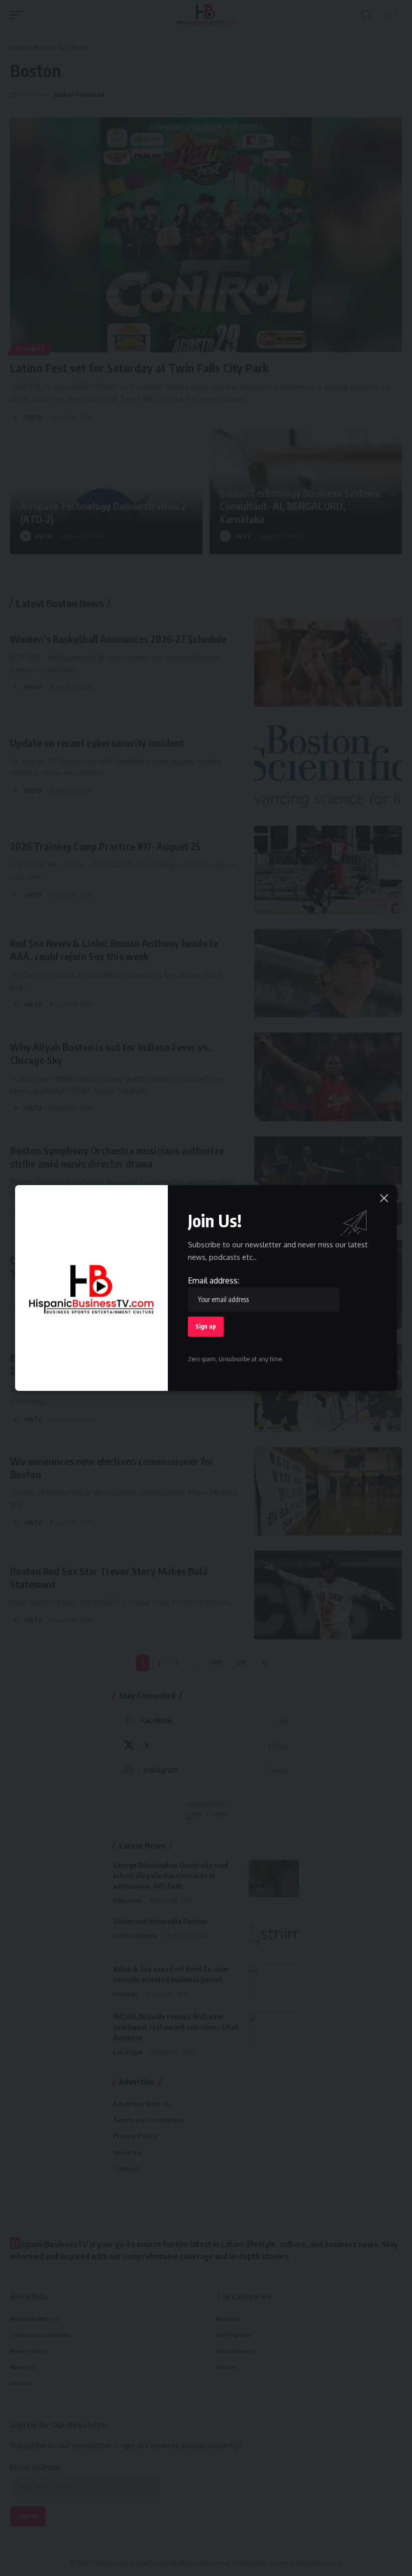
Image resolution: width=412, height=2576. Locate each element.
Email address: (214, 1280)
